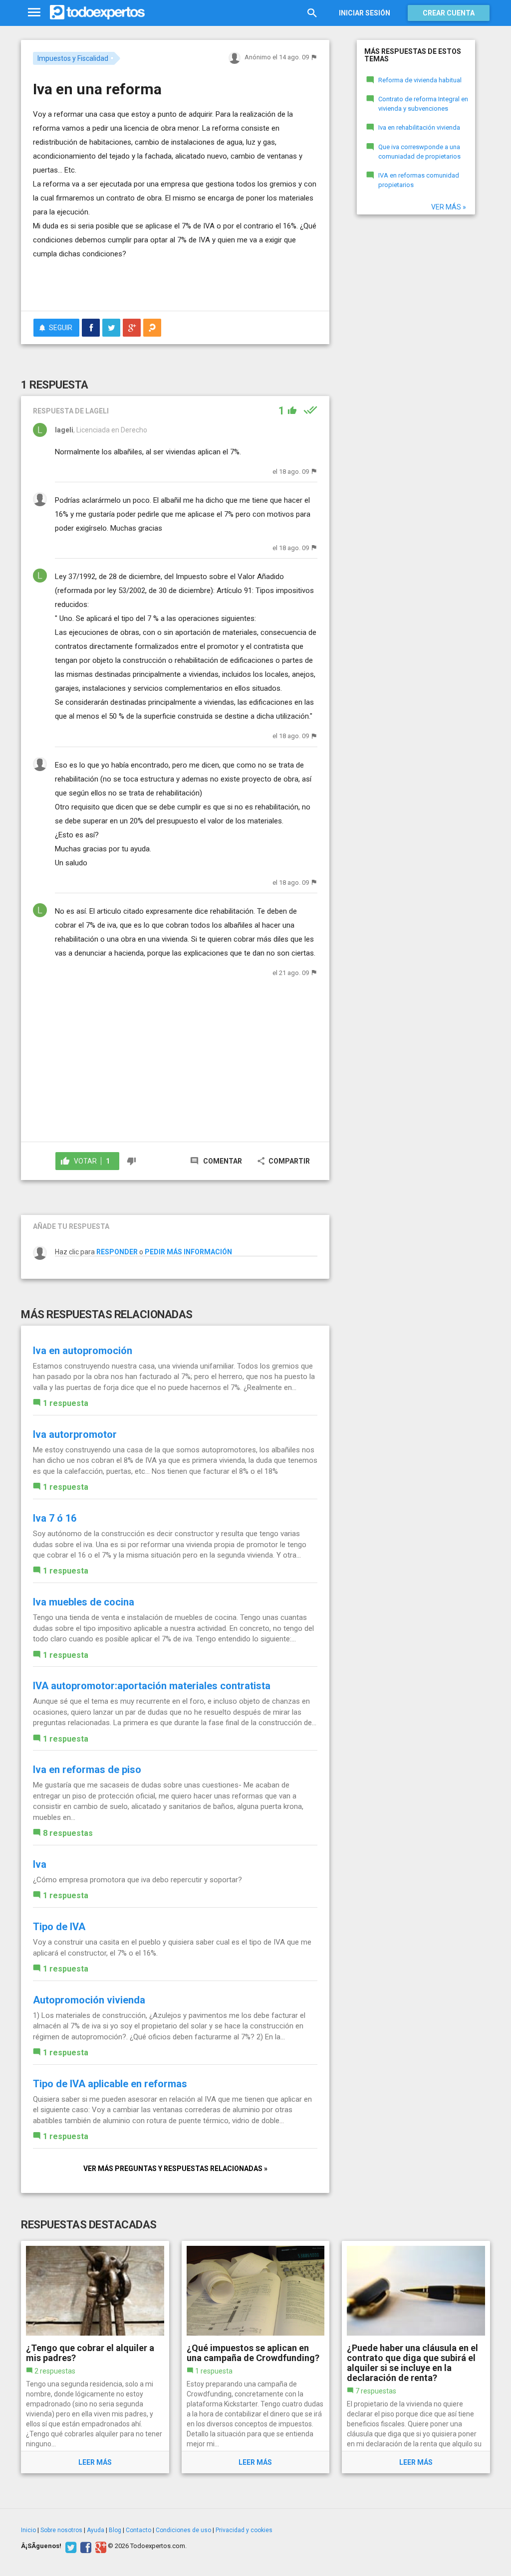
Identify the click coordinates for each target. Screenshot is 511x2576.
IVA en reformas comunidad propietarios (419, 180)
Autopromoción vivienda (89, 2000)
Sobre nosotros (61, 2530)
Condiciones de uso (183, 2530)
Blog (115, 2530)
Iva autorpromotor (75, 1434)
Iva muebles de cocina (84, 1602)
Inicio (28, 2530)
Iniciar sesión (365, 13)
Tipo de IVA (59, 1927)
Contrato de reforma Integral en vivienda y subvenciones (423, 104)
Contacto (138, 2530)
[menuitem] (91, 328)
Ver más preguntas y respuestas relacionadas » (175, 2169)
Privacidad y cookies (244, 2530)
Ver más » (449, 207)
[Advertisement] (150, 283)
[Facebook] (85, 2546)
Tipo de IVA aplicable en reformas (110, 2084)
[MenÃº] (34, 13)
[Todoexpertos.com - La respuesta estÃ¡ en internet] (97, 12)
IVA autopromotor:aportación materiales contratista (152, 1686)
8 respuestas (68, 1833)
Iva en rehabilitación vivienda (419, 127)
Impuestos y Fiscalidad (73, 58)
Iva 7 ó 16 (55, 1518)
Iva (40, 1864)
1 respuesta (66, 1403)
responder (117, 1252)
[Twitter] (70, 2546)
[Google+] (100, 2546)
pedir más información (188, 1252)
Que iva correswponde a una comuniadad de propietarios (419, 152)
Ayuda (96, 2530)
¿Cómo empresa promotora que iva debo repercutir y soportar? (137, 1880)
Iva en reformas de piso (87, 1770)
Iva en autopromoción (83, 1351)
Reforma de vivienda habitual (420, 80)
